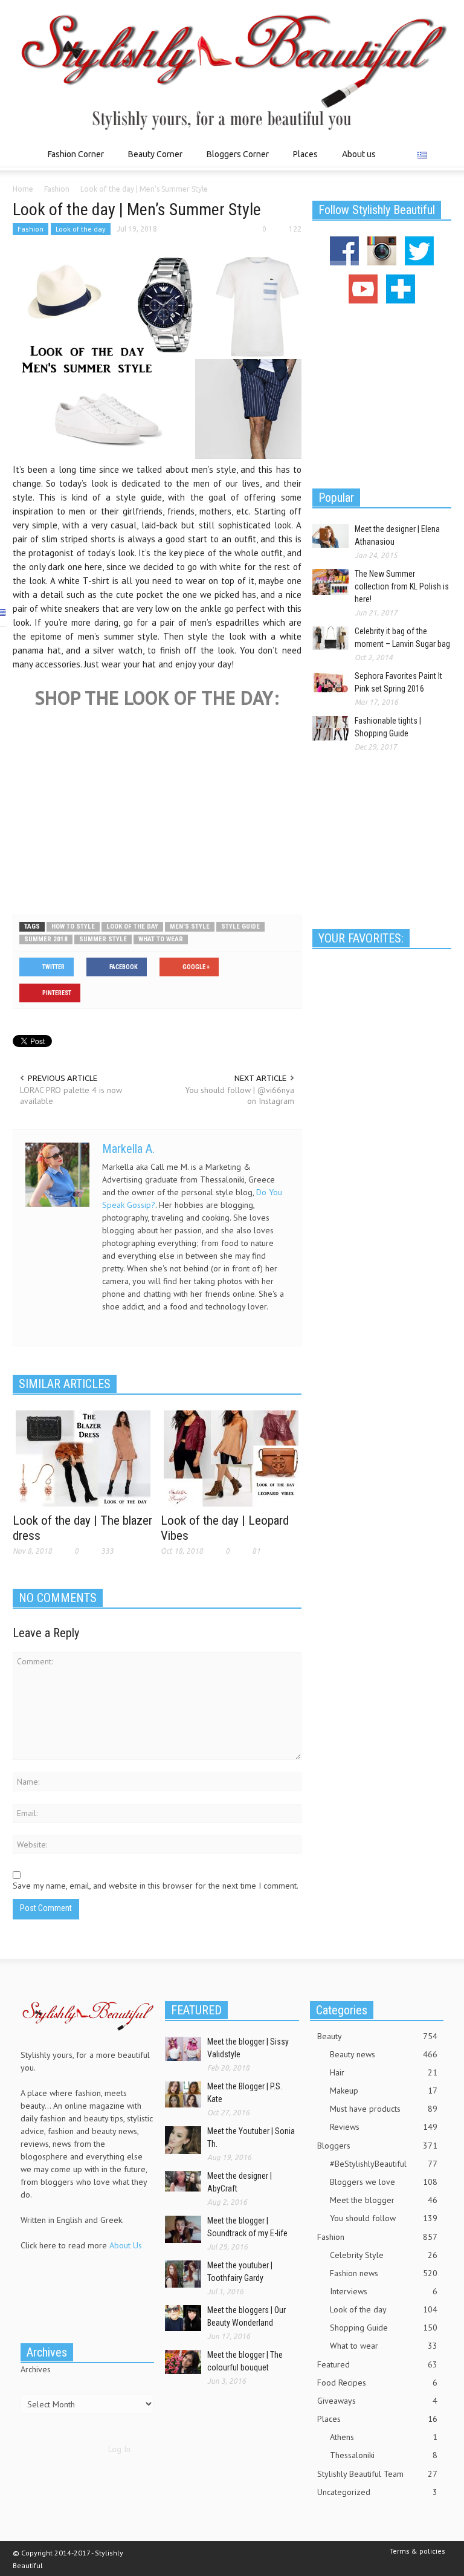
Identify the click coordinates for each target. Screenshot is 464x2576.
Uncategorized (377, 2492)
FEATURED (196, 2010)
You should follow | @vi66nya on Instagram (240, 1095)
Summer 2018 (46, 939)
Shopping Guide (384, 2328)
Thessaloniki (384, 2455)
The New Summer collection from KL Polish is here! (402, 586)
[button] (439, 154)
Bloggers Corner (234, 160)
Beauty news (384, 2054)
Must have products (384, 2109)
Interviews (384, 2291)
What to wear (384, 2346)
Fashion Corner (72, 160)
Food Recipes (377, 2383)
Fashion (31, 229)
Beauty (377, 2036)
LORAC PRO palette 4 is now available (71, 1095)
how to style (73, 926)
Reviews (384, 2127)
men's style (190, 926)
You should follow (384, 2218)
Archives (36, 2369)
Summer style (103, 939)
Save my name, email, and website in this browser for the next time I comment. (156, 1886)
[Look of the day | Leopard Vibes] (231, 1458)
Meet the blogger (384, 2200)
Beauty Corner (152, 160)
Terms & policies (417, 2551)
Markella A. (128, 1149)
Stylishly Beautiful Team (377, 2474)
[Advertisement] (157, 875)
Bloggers (377, 2146)
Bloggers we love (384, 2182)
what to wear (161, 939)
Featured (377, 2364)
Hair (384, 2072)
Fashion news (384, 2273)
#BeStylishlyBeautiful (384, 2164)
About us (359, 154)
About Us (126, 2245)
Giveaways (377, 2401)
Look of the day (81, 229)
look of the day (132, 926)
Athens (384, 2437)
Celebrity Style (384, 2255)
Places (302, 160)
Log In (119, 2449)
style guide (240, 926)
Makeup (384, 2091)
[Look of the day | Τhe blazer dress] (83, 1458)
